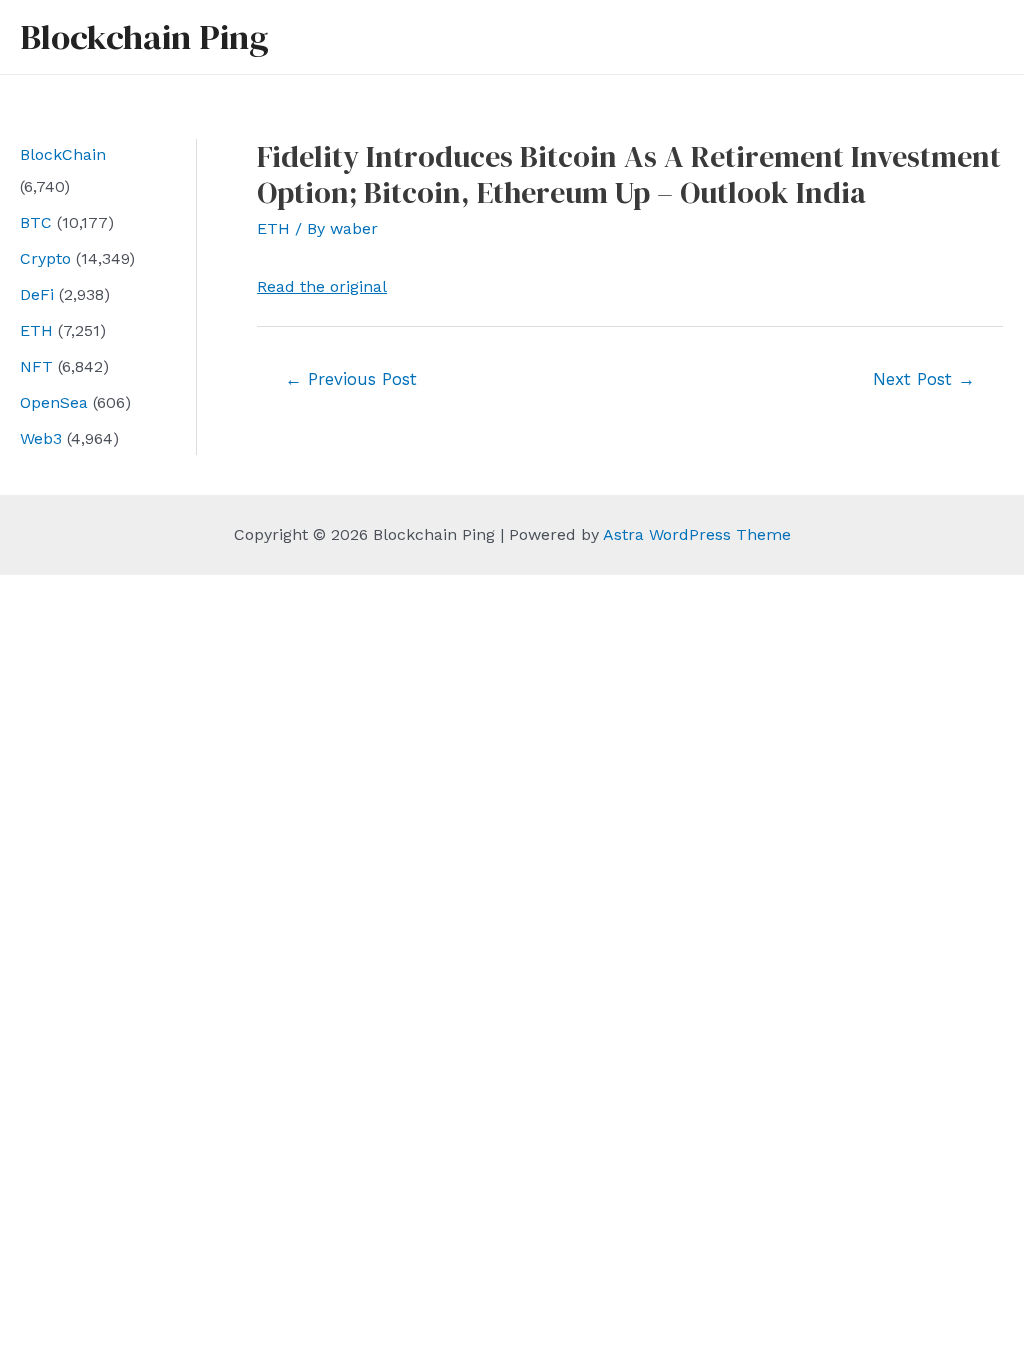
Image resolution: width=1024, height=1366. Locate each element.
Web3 (41, 438)
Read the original (322, 286)
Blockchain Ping (144, 37)
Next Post (924, 379)
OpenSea (54, 402)
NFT (36, 366)
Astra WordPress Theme (697, 534)
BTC (36, 222)
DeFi (37, 294)
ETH (36, 330)
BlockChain (63, 154)
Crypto (45, 258)
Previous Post (351, 379)
